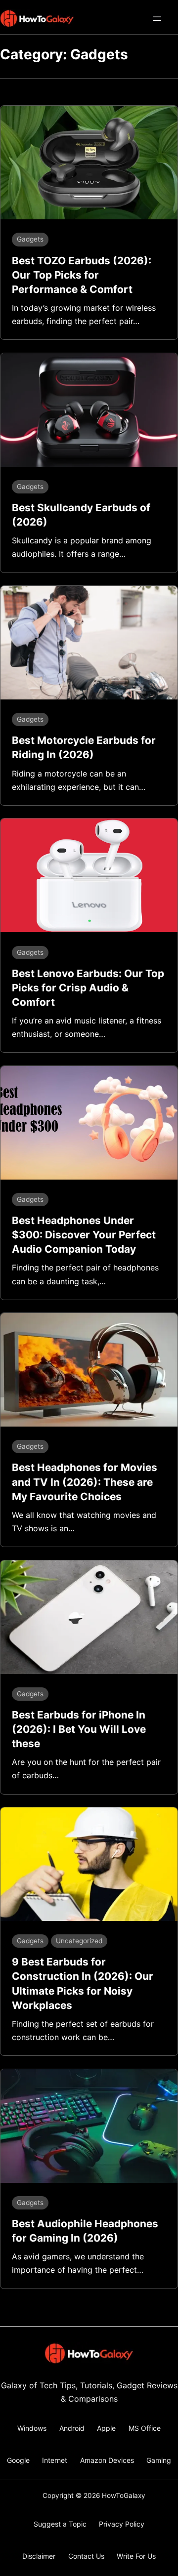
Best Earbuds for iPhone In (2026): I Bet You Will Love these (79, 1729)
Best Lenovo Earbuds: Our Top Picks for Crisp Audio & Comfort (88, 988)
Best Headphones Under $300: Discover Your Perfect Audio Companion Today (84, 1235)
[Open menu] (157, 19)
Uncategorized (79, 1941)
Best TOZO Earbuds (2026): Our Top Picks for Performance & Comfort (82, 275)
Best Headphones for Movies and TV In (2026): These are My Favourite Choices (85, 1482)
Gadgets (30, 239)
